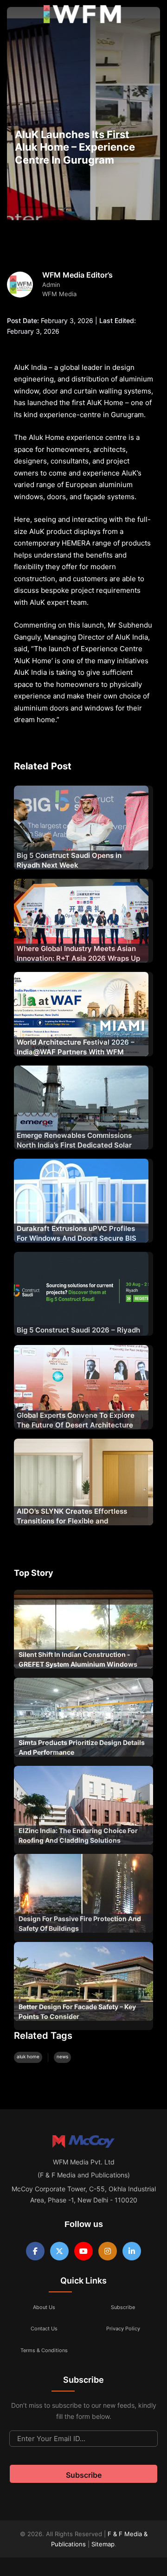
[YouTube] (83, 2251)
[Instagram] (108, 2251)
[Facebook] (35, 2251)
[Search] (150, 16)
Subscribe (123, 2307)
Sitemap (103, 2544)
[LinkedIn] (132, 2251)
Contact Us (44, 2329)
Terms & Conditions (44, 2350)
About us (44, 2307)
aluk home (28, 2056)
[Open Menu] (15, 16)
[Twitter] (59, 2251)
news (62, 2056)
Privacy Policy (123, 2329)
